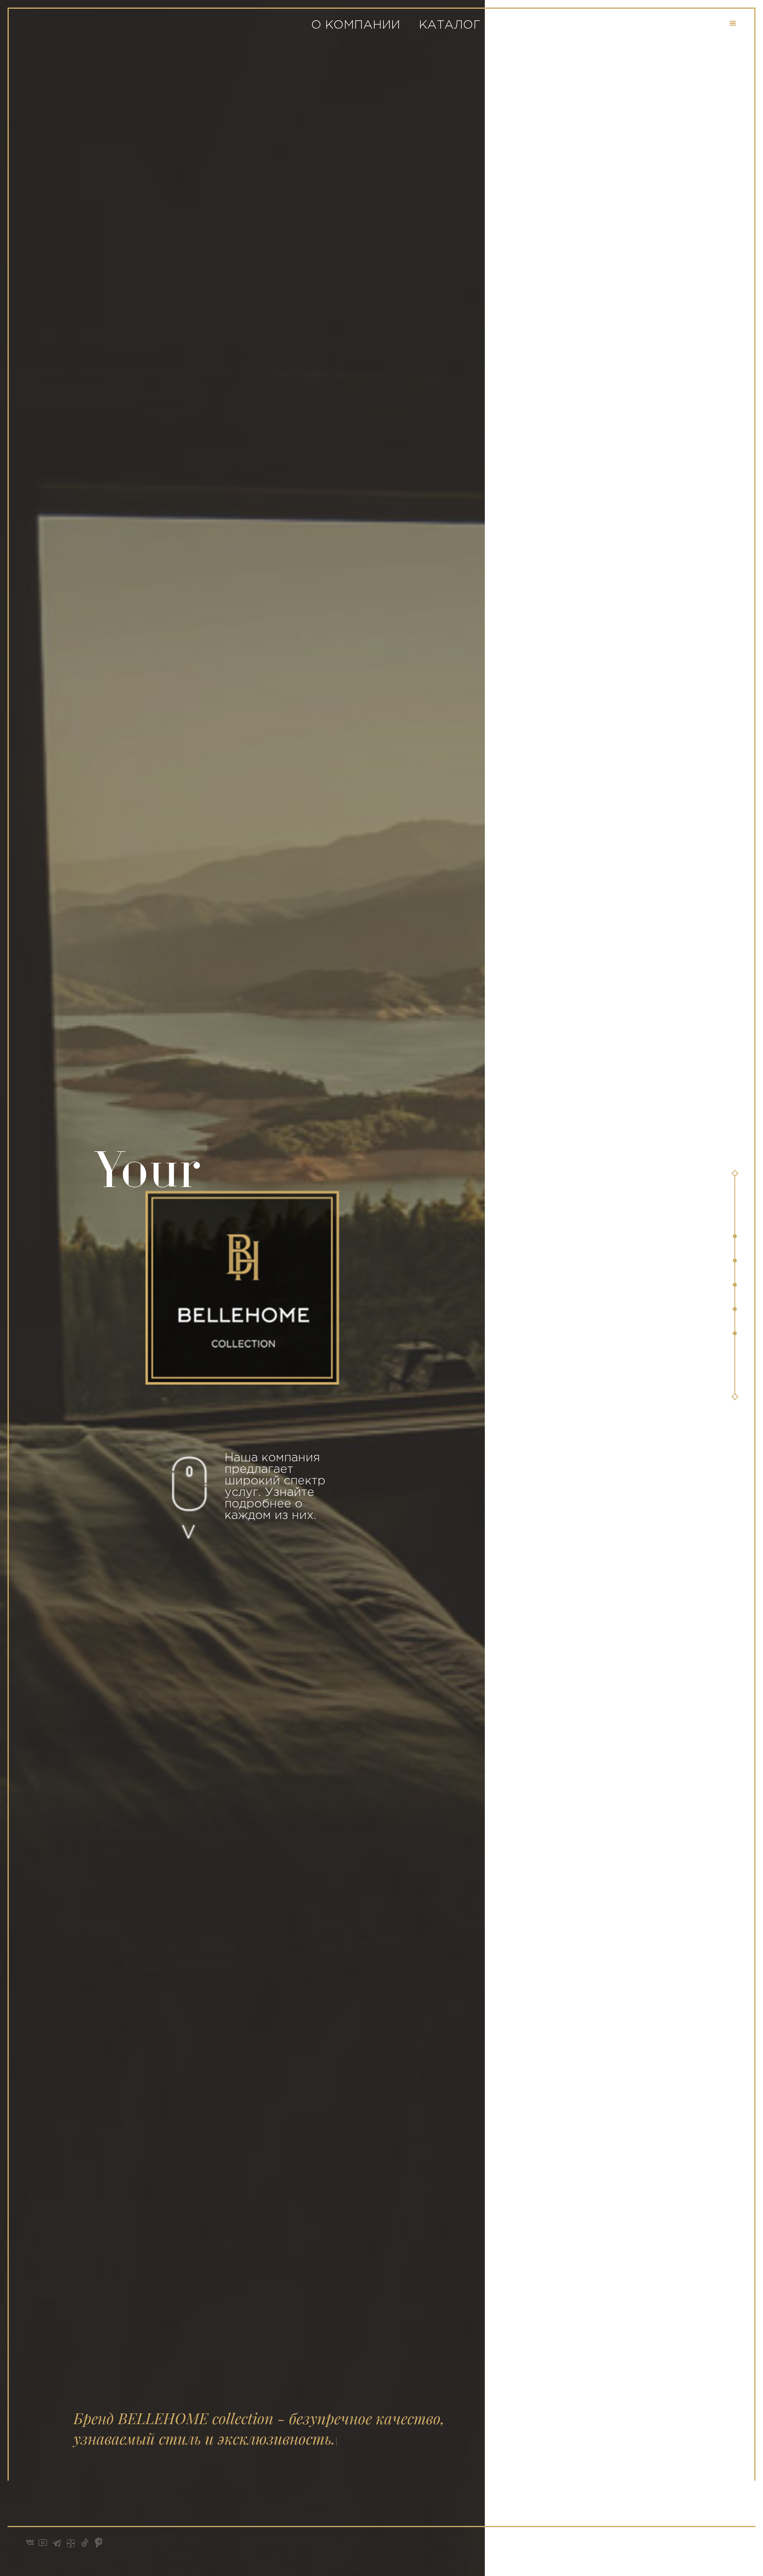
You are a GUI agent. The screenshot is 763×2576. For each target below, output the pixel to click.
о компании (356, 25)
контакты (673, 25)
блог (601, 25)
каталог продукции (492, 25)
